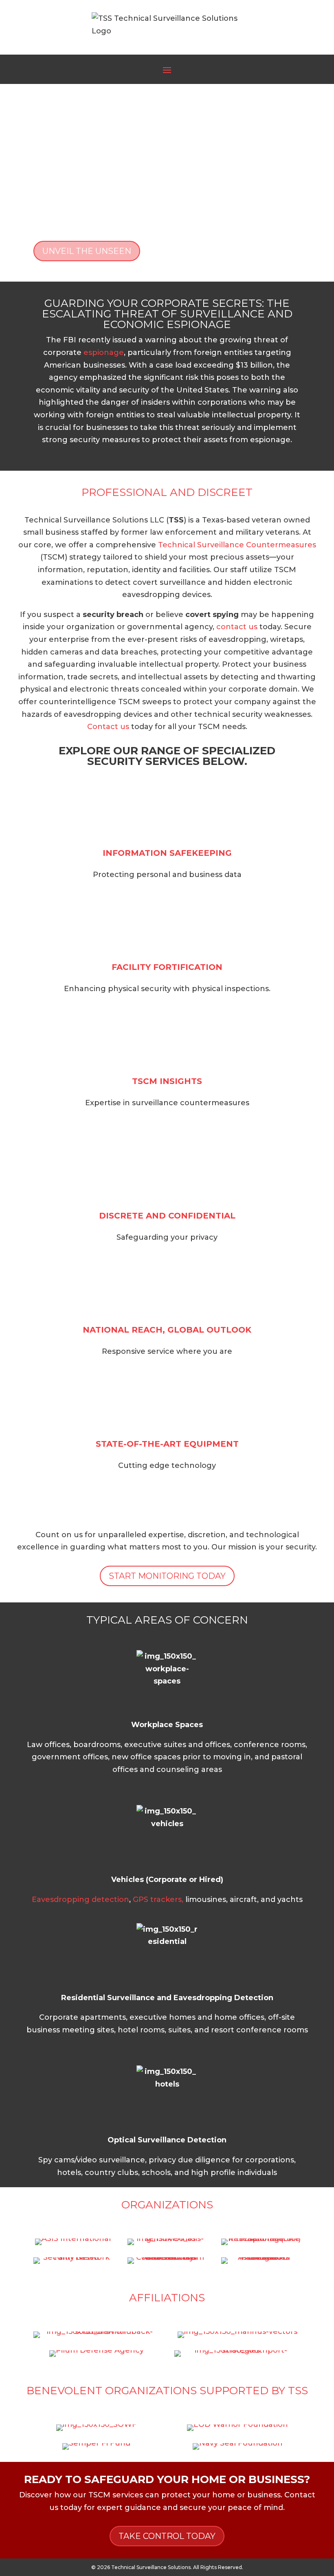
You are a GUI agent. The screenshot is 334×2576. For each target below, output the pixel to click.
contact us (237, 627)
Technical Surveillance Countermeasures (237, 545)
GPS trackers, (158, 1899)
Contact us (108, 727)
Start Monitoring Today (167, 1576)
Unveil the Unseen (87, 251)
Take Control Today (167, 2536)
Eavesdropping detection (80, 1899)
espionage (104, 353)
